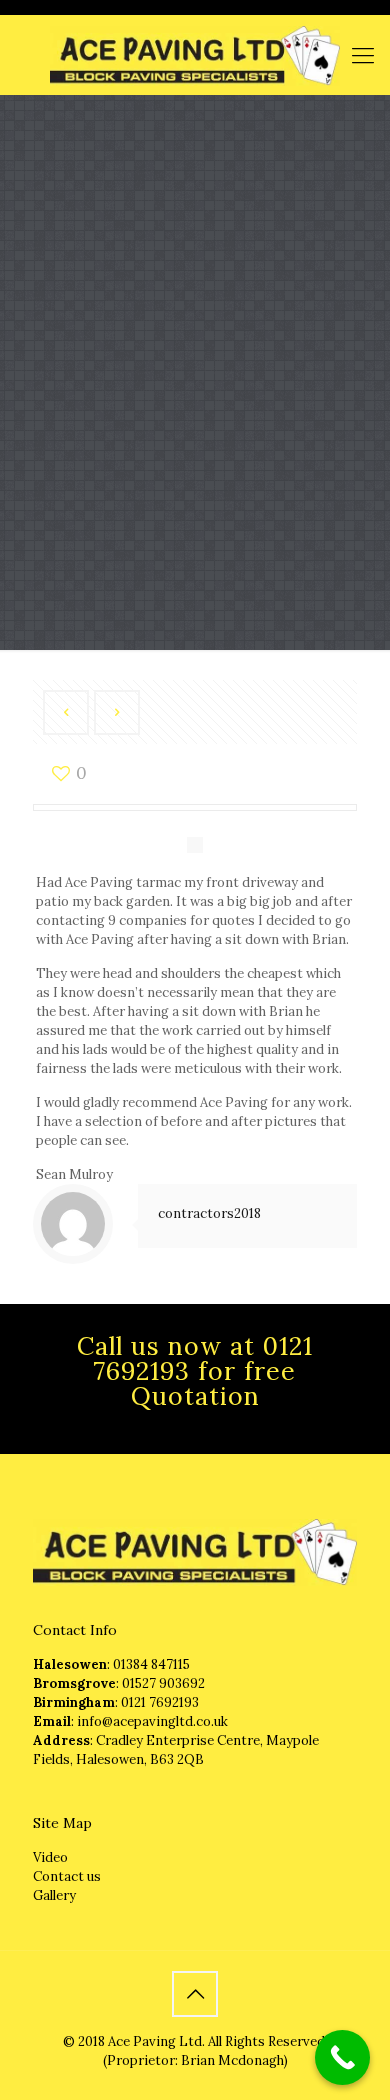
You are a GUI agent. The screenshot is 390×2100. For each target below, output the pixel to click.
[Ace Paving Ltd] (195, 55)
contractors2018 (209, 1213)
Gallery (54, 1895)
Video (50, 1857)
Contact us (67, 1876)
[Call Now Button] (342, 2057)
